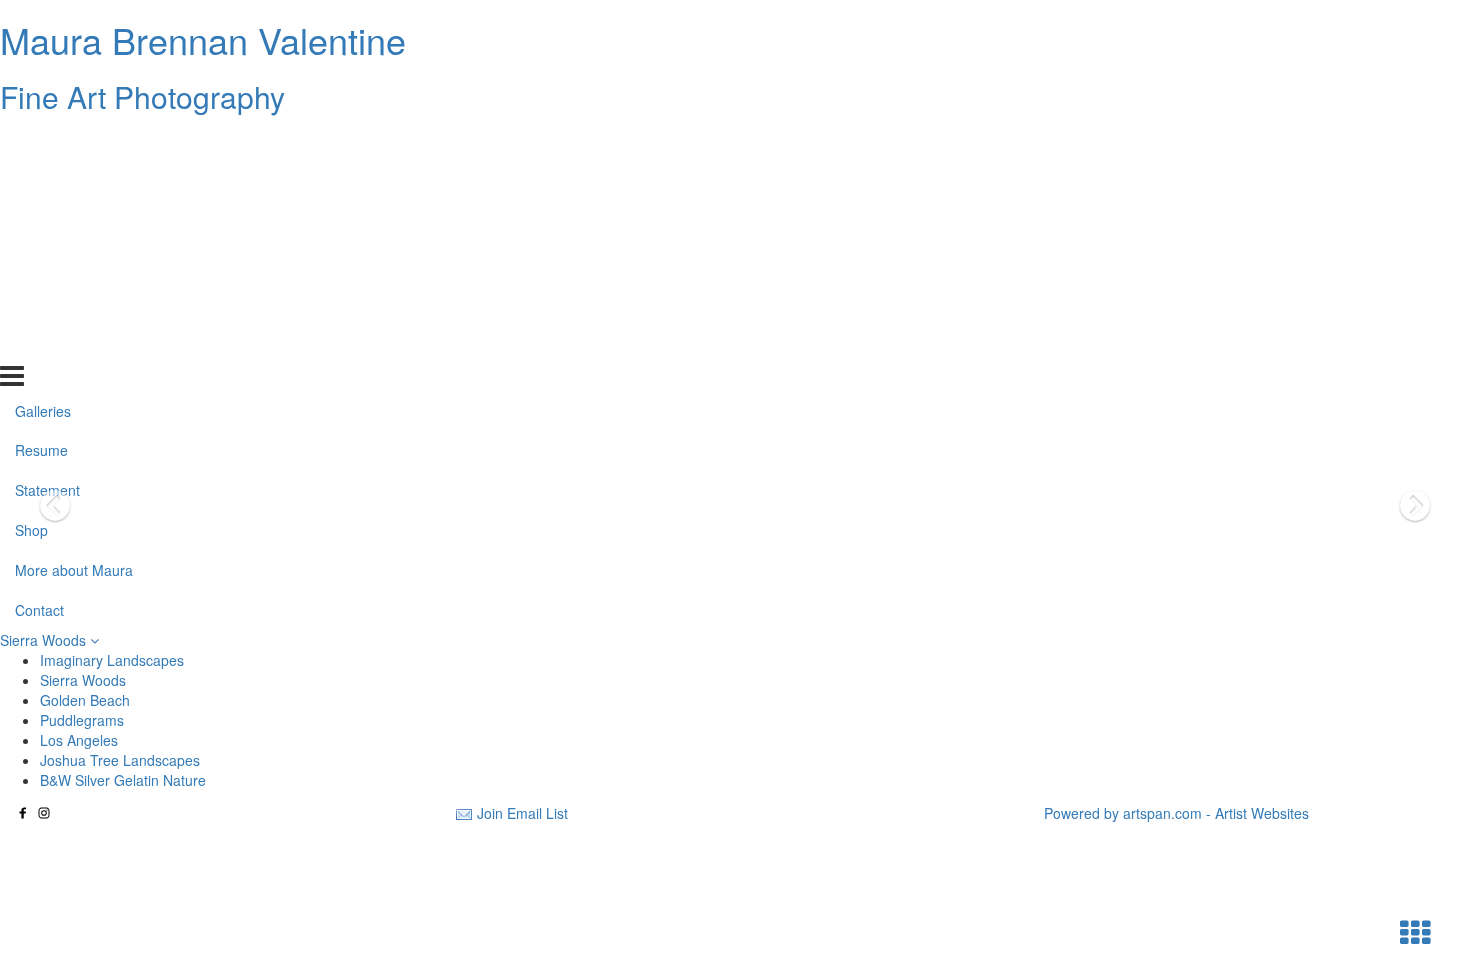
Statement (47, 223)
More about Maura (74, 303)
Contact (39, 343)
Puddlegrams (82, 720)
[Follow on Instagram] (44, 813)
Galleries (43, 143)
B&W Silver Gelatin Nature (123, 780)
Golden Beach (85, 700)
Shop (31, 263)
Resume (41, 183)
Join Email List (522, 813)
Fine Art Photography (142, 96)
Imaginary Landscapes (112, 660)
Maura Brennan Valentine (203, 39)
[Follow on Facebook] (23, 813)
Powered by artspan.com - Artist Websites (1176, 813)
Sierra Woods (45, 640)
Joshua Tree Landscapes (120, 760)
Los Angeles (79, 740)
